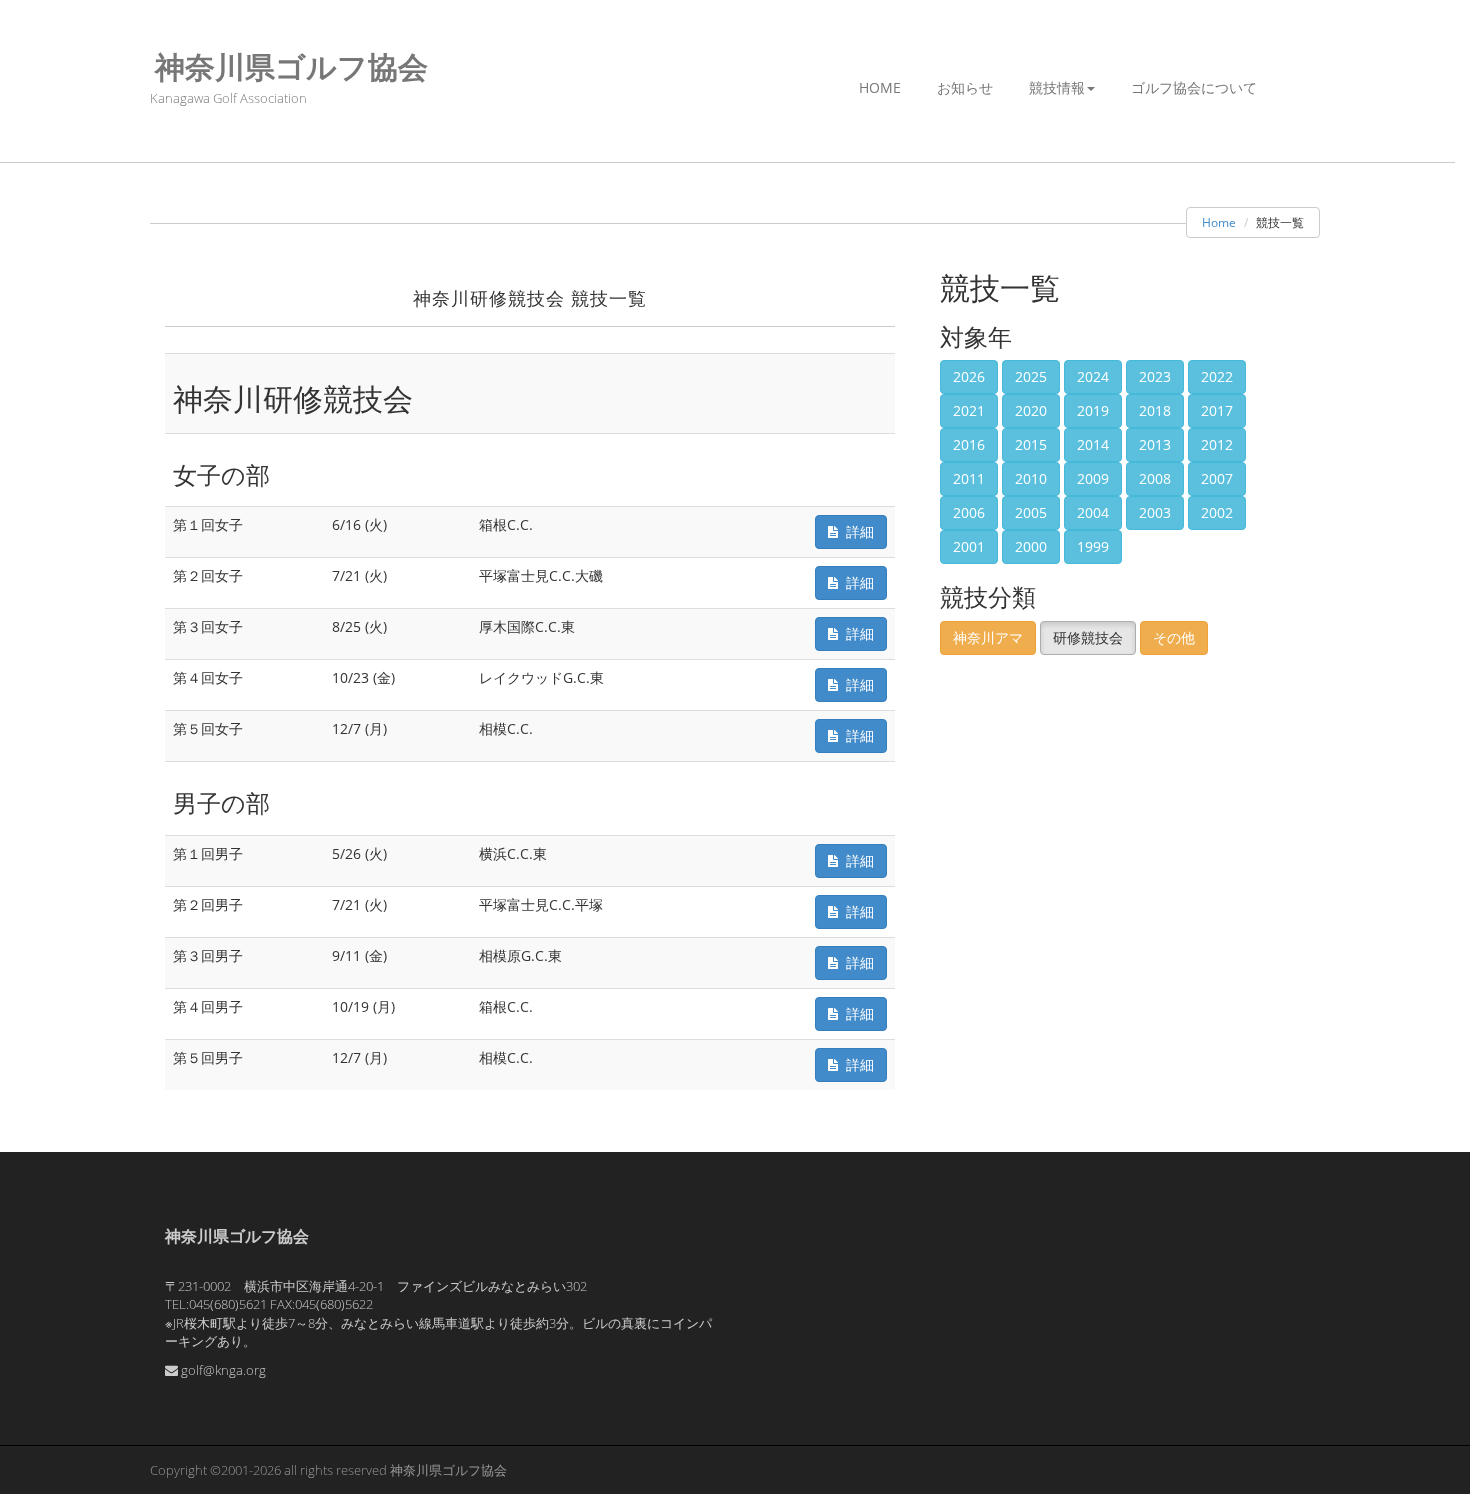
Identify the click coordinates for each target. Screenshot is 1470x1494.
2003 (1155, 512)
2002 (1217, 512)
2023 (1155, 376)
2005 (1031, 512)
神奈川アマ (988, 637)
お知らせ (965, 87)
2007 (1217, 478)
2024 (1093, 376)
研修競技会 (1088, 637)
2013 (1155, 444)
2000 (1031, 546)
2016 (969, 444)
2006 (969, 512)
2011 (969, 478)
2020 (1031, 410)
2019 (1093, 410)
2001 (969, 546)
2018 (1155, 410)
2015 (1031, 444)
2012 (1217, 444)
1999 (1093, 546)
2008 (1155, 478)
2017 (1217, 410)
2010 (1031, 478)
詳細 (856, 531)
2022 (1217, 376)
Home (880, 87)
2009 (1093, 478)
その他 (1174, 637)
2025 (1031, 376)
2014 (1093, 444)
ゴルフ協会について (1194, 87)
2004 (1093, 512)
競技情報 (1057, 87)
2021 (969, 410)
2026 (969, 376)
